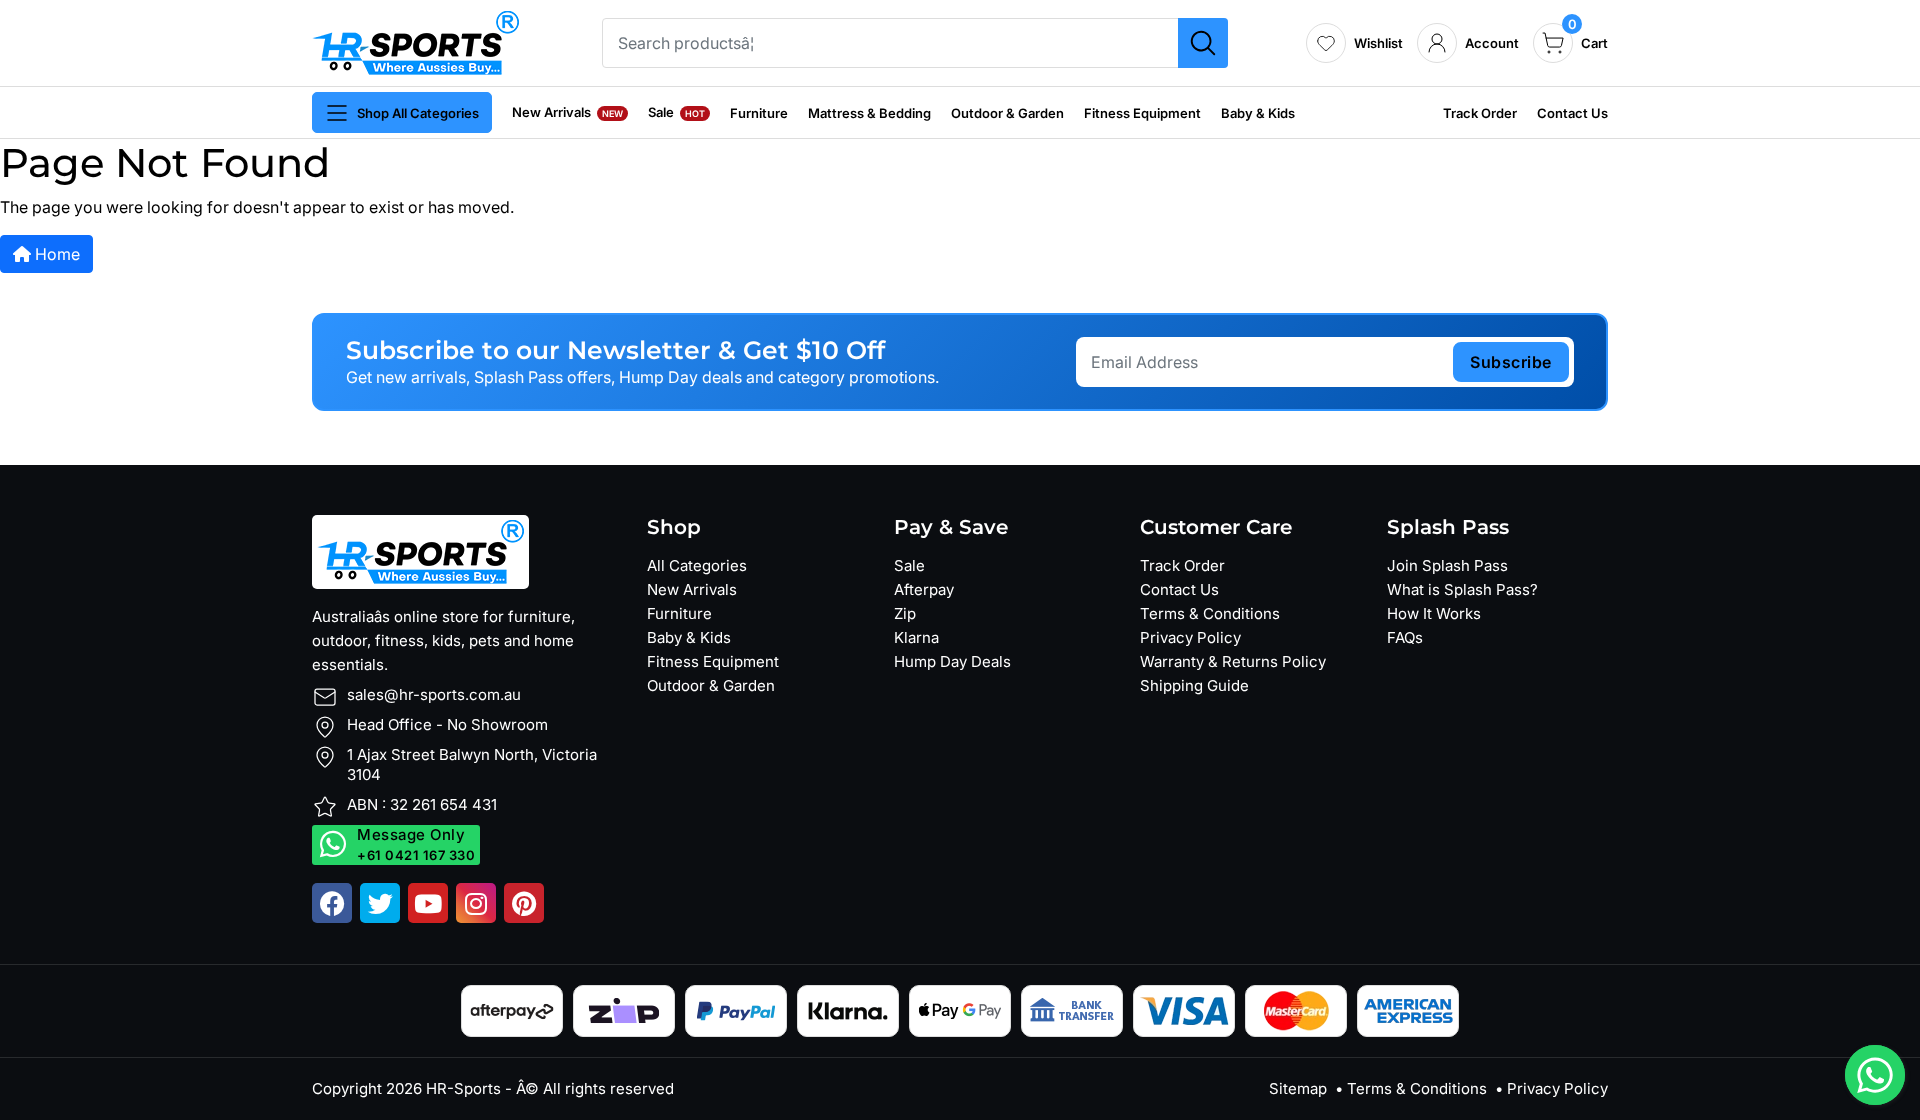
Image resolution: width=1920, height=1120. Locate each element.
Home (55, 254)
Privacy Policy (1190, 637)
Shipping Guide (1194, 685)
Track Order (1480, 113)
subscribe (1511, 362)
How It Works (1434, 613)
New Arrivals (567, 112)
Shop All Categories (418, 113)
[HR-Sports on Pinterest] (524, 903)
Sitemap (1298, 1088)
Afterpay (924, 589)
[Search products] (1203, 43)
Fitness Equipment (1142, 113)
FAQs (1405, 637)
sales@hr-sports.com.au (434, 694)
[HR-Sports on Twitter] (380, 903)
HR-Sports (463, 1088)
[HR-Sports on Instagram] (476, 903)
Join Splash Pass (1447, 565)
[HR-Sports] (415, 41)
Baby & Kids (1258, 113)
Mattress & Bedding (869, 113)
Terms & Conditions (1210, 613)
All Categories (697, 565)
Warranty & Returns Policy (1233, 661)
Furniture (759, 113)
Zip (905, 613)
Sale (676, 112)
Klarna (916, 637)
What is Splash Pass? (1462, 589)
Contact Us (1572, 113)
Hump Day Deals (952, 661)
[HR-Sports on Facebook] (332, 903)
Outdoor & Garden (1007, 113)
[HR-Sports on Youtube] (428, 903)
